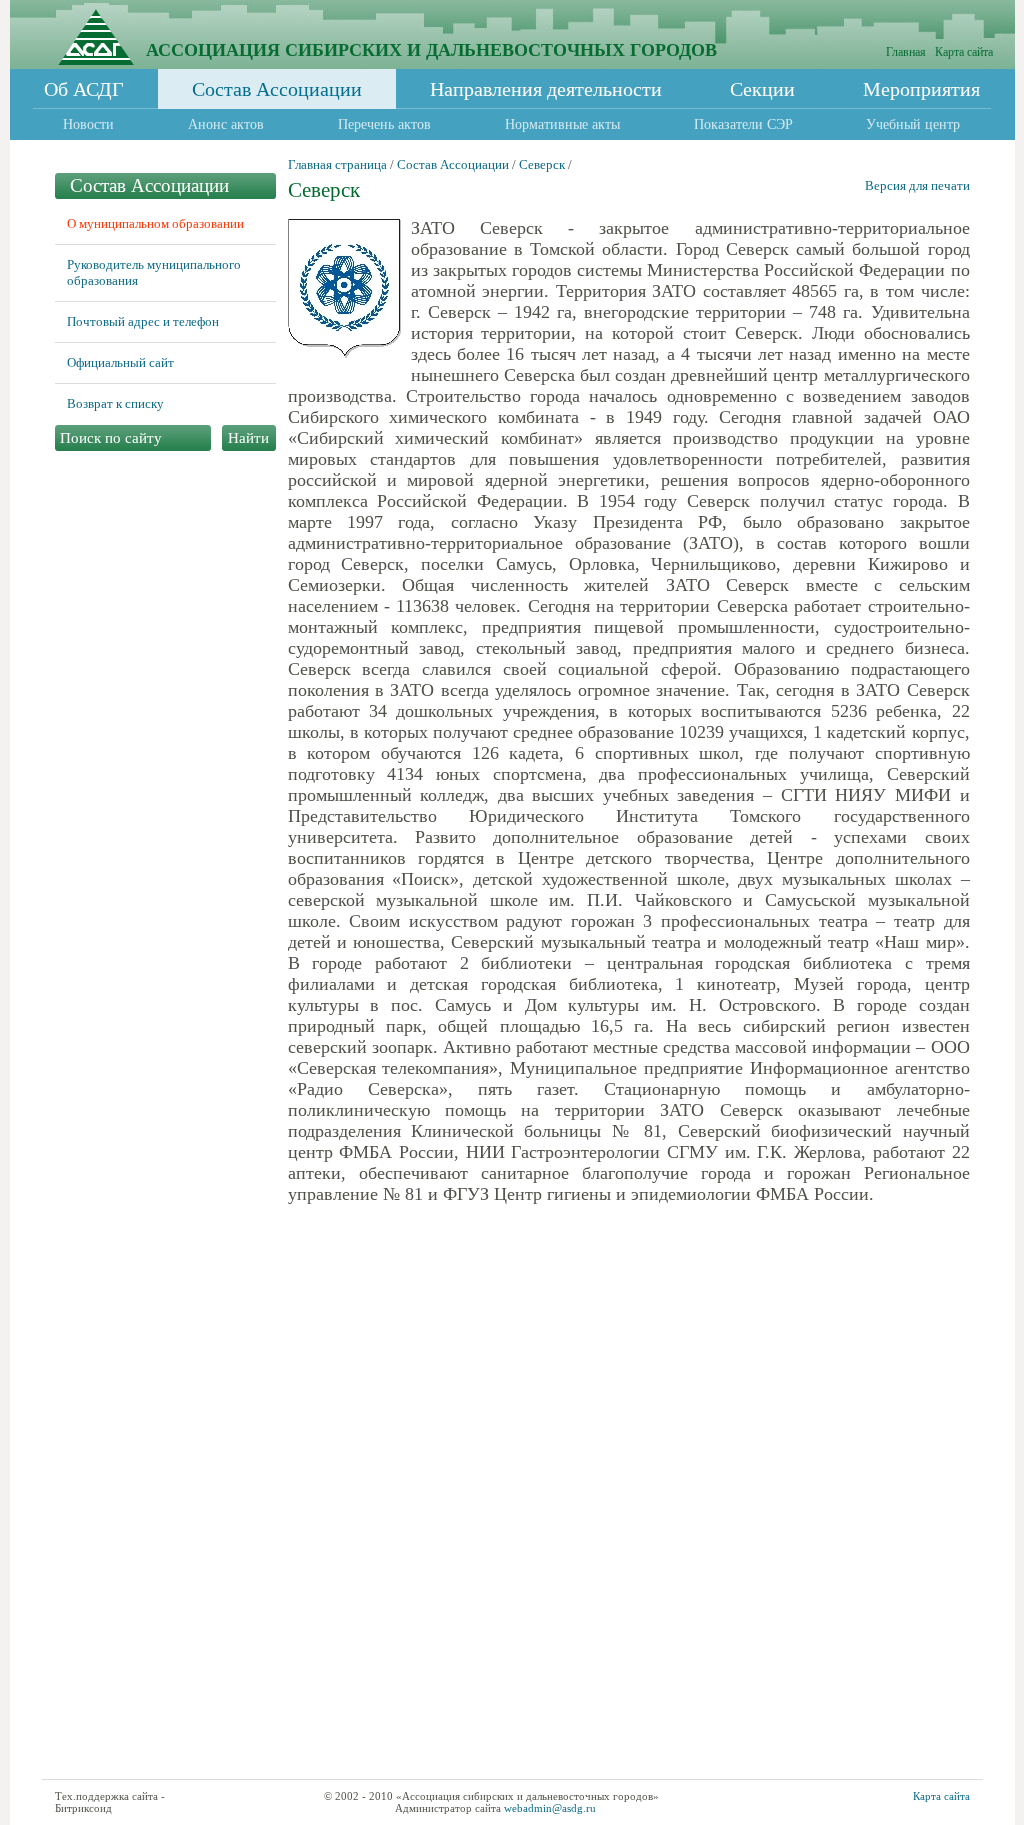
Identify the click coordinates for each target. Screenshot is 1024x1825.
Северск (542, 164)
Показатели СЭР (743, 124)
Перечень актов (384, 124)
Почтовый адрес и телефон (143, 321)
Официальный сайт (120, 362)
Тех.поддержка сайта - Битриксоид (110, 1802)
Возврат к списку (115, 403)
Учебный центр (913, 124)
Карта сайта (964, 52)
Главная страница (337, 164)
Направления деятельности (546, 89)
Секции (762, 89)
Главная (906, 52)
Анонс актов (226, 124)
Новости (88, 124)
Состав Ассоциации (277, 89)
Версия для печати (917, 185)
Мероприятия (921, 89)
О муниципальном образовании (155, 223)
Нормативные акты (562, 124)
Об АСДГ (84, 89)
